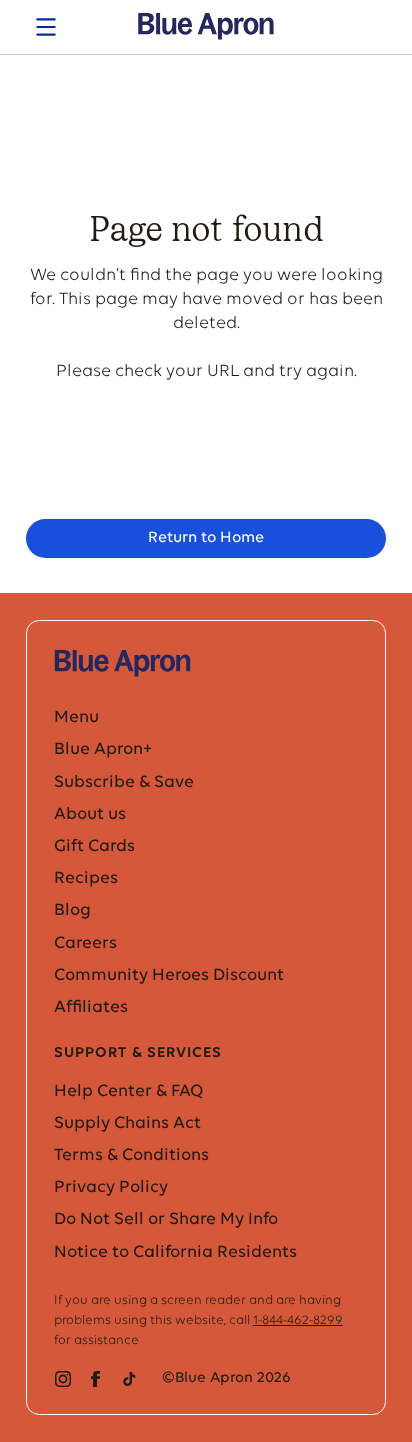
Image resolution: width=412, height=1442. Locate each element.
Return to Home (206, 538)
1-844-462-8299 (298, 1320)
